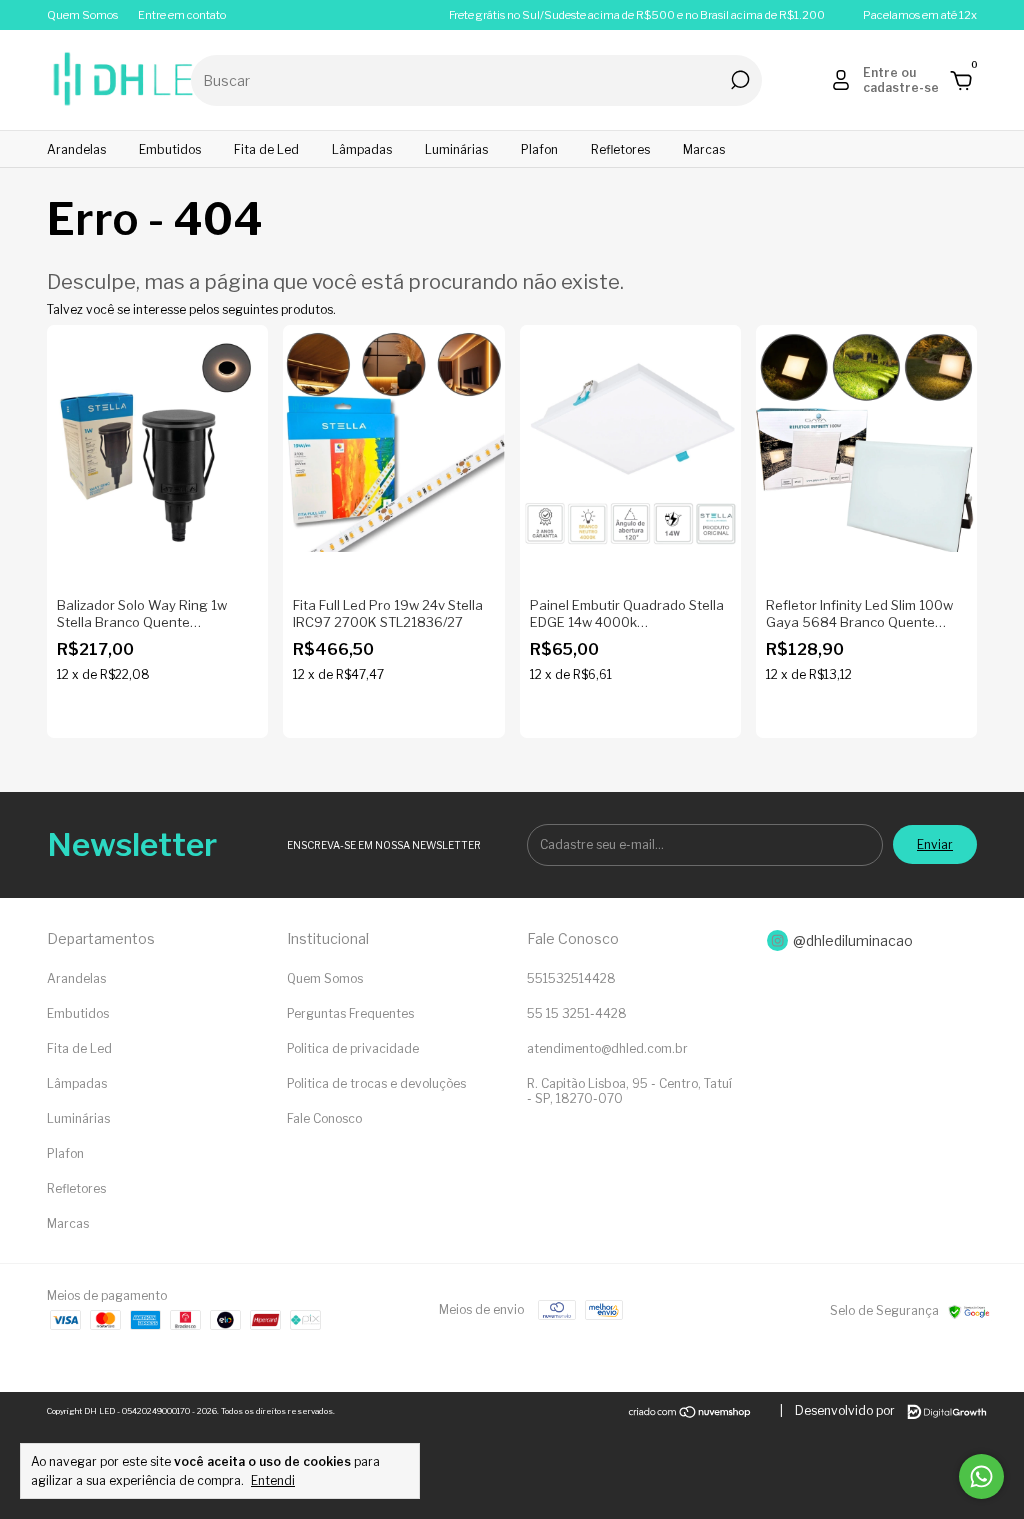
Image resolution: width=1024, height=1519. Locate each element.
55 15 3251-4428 (577, 1013)
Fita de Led (266, 149)
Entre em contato (182, 15)
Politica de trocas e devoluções (376, 1083)
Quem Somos (82, 15)
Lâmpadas (362, 149)
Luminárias (456, 149)
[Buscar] (738, 80)
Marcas (704, 149)
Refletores (620, 149)
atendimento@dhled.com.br (607, 1048)
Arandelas (76, 149)
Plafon (539, 149)
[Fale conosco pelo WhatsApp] (981, 1476)
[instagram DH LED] (864, 940)
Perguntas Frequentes (350, 1013)
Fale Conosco (324, 1118)
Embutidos (170, 149)
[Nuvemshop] (690, 1414)
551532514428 (571, 978)
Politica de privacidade (353, 1048)
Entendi (273, 1480)
